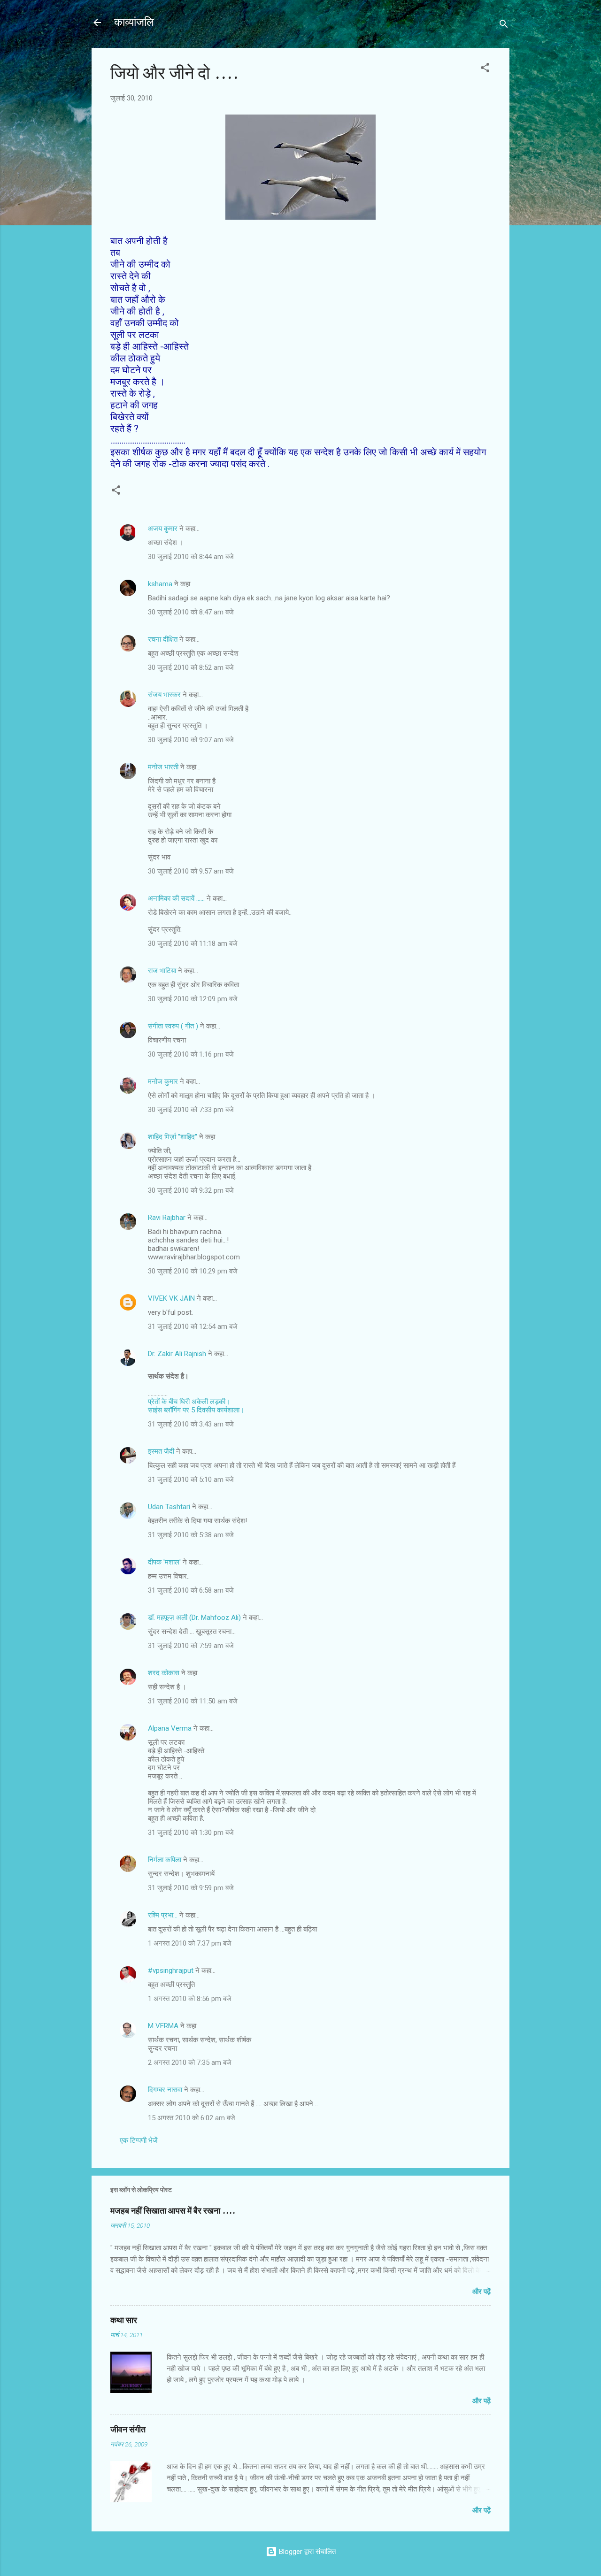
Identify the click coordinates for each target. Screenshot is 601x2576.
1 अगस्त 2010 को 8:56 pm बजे (190, 1999)
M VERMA (163, 2026)
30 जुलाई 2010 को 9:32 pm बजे (191, 1190)
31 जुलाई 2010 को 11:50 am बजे (193, 1701)
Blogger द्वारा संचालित (306, 2552)
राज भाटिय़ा (162, 971)
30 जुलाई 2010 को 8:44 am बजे (191, 557)
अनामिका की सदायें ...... (176, 898)
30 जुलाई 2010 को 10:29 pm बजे (193, 1271)
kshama (160, 584)
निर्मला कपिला (165, 1860)
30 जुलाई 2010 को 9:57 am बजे (191, 871)
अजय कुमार (163, 529)
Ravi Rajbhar (167, 1218)
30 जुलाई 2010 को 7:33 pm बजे (191, 1110)
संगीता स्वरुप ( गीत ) (173, 1026)
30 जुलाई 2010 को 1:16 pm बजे (191, 1054)
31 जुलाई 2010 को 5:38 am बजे (191, 1535)
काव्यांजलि (134, 22)
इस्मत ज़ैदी (161, 1451)
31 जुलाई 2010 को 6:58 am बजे (191, 1590)
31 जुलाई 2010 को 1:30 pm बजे (191, 1832)
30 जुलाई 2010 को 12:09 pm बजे (193, 999)
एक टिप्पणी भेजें (139, 2140)
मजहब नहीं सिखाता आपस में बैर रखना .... (173, 2211)
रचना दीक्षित (163, 639)
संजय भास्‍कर (165, 695)
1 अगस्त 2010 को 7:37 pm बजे (190, 1943)
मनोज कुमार (163, 1081)
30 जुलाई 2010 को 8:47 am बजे (191, 612)
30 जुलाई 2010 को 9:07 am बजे (191, 740)
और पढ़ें (482, 2292)
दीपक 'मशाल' (164, 1562)
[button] (485, 69)
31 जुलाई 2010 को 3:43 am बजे (191, 1424)
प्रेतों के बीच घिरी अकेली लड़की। (189, 1402)
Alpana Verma (170, 1728)
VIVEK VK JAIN (171, 1298)
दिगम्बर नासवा (165, 2090)
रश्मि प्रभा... (163, 1915)
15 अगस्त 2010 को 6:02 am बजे (192, 2118)
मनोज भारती (163, 767)
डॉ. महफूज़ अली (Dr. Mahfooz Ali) (194, 1618)
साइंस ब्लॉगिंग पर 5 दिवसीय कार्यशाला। (196, 1410)
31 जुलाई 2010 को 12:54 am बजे (193, 1326)
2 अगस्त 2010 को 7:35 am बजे (190, 2062)
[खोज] (504, 26)
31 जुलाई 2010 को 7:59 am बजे (191, 1646)
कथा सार (124, 2320)
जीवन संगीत (128, 2430)
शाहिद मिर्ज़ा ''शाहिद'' (173, 1137)
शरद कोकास (164, 1673)
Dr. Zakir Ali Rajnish (177, 1354)
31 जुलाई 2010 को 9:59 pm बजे (191, 1888)
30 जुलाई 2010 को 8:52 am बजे (191, 667)
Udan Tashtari (169, 1507)
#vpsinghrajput (171, 1970)
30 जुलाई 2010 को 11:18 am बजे (193, 943)
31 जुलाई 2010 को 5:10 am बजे (191, 1480)
